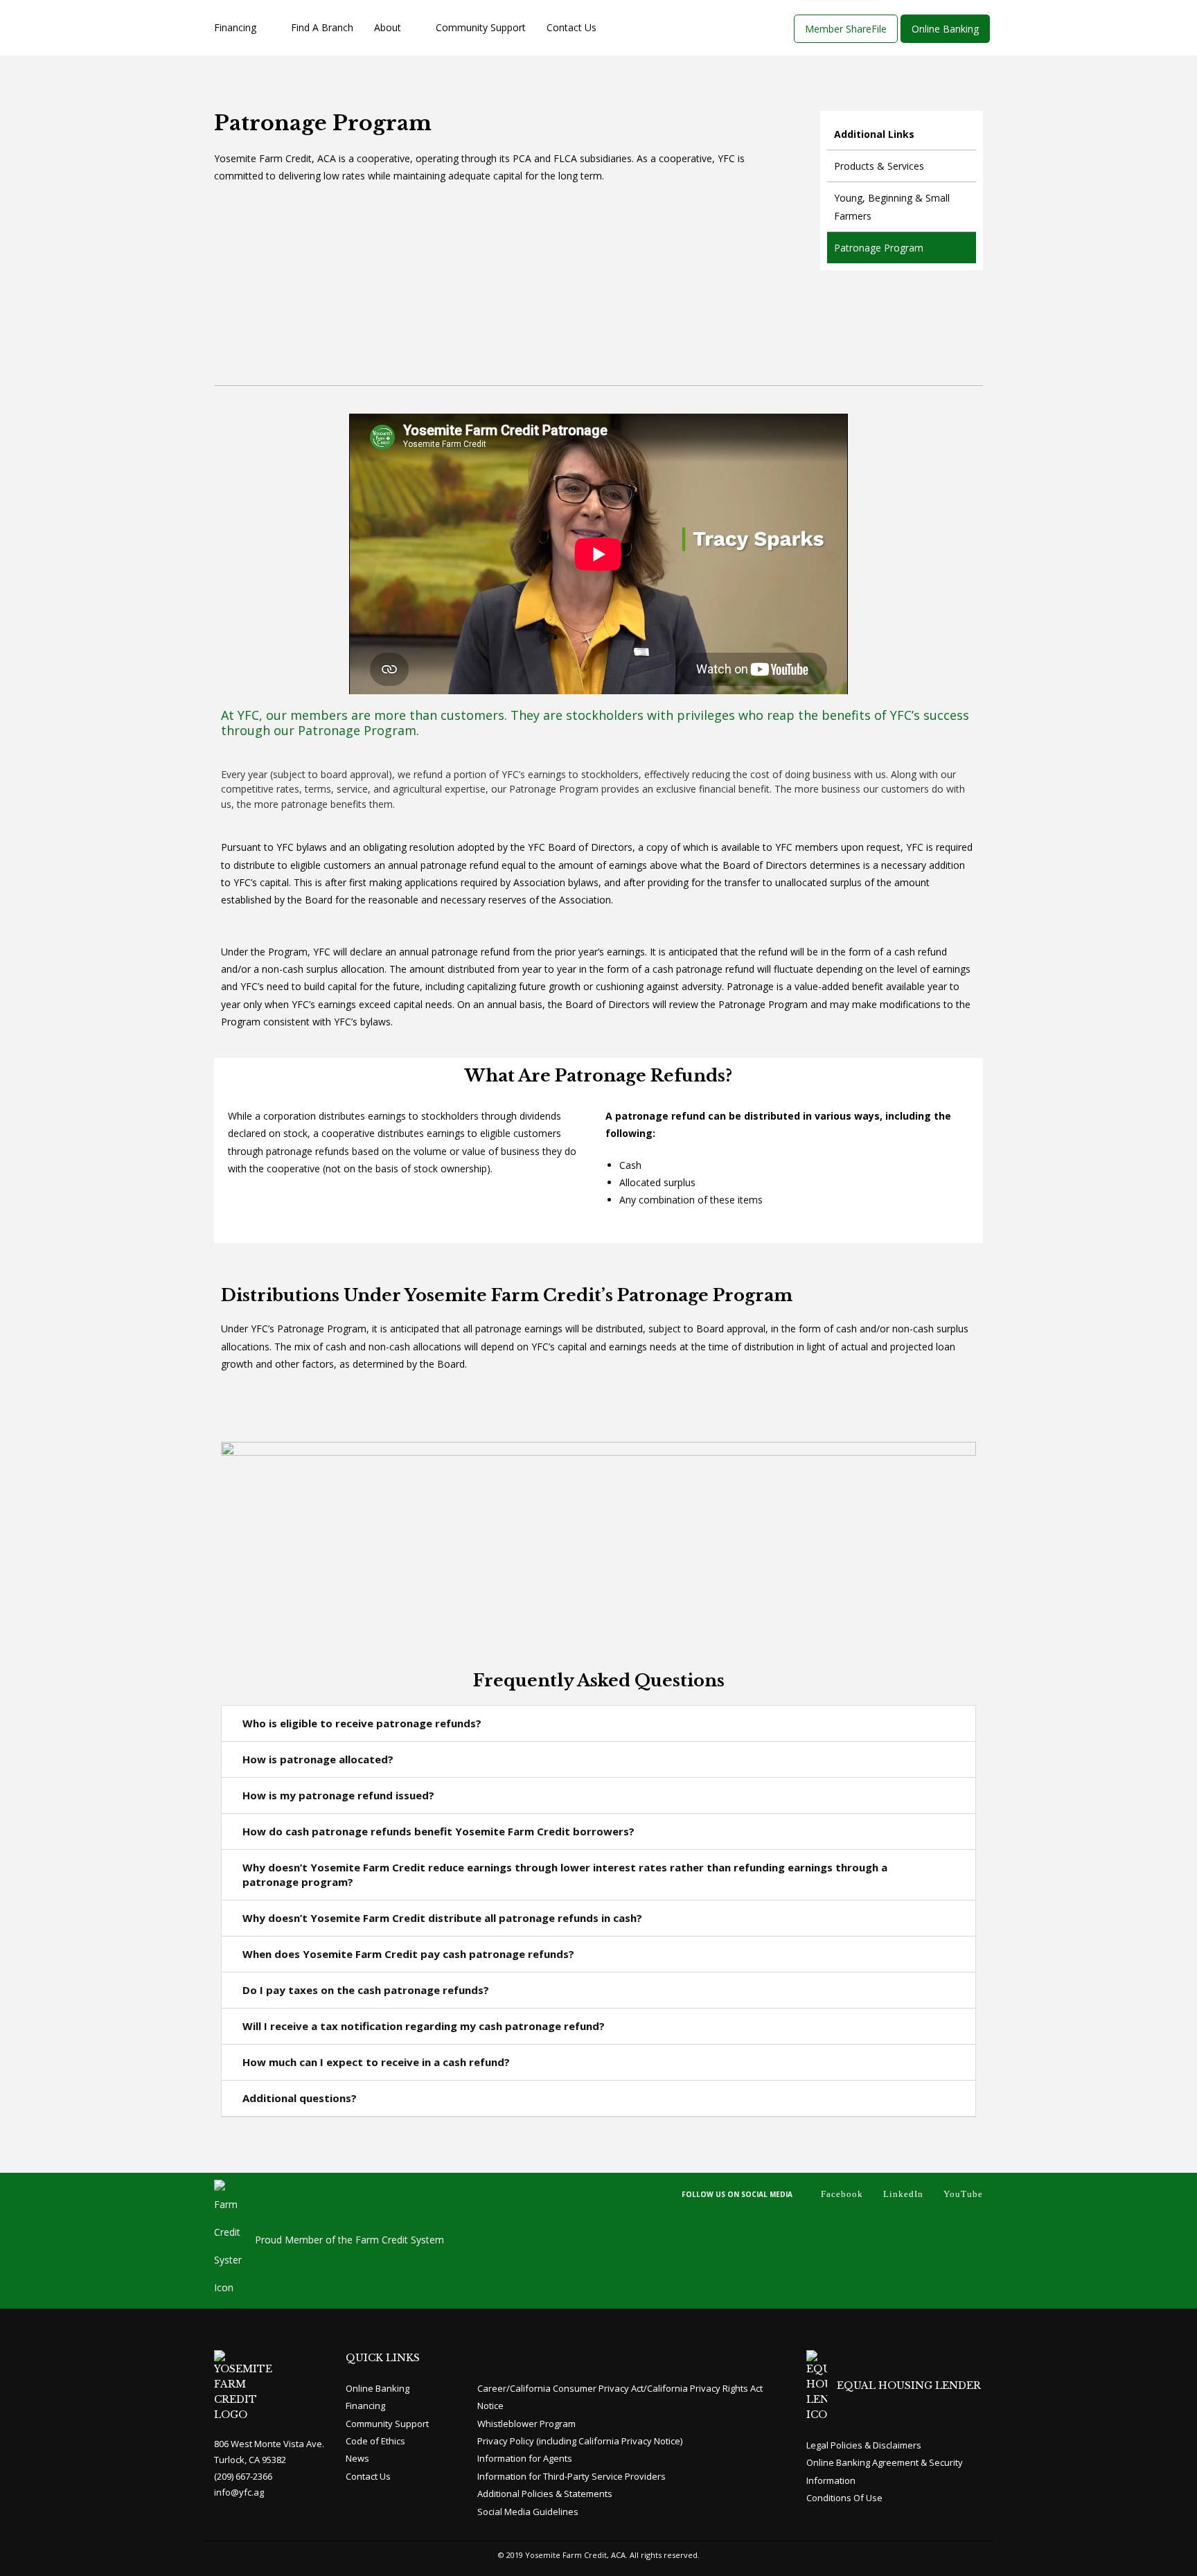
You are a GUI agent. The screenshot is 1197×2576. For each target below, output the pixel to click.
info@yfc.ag (239, 2492)
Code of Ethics (375, 2441)
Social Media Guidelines (528, 2512)
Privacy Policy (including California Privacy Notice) (580, 2441)
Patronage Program (879, 248)
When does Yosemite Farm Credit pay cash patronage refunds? (408, 1954)
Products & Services (879, 166)
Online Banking (378, 2388)
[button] (598, 1724)
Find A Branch (322, 27)
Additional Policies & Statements (545, 2494)
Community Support (481, 27)
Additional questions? (300, 2098)
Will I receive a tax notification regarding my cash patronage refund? (424, 2026)
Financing (235, 27)
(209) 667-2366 (243, 2476)
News (357, 2458)
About (388, 27)
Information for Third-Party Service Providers (571, 2476)
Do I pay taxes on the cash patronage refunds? (366, 1990)
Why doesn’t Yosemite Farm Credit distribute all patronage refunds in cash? (442, 1918)
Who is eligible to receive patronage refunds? (362, 1723)
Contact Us (571, 27)
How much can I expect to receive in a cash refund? (376, 2062)
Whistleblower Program (526, 2424)
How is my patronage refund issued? (338, 1795)
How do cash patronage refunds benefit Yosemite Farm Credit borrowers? (438, 1831)
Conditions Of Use (844, 2498)
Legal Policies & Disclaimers (864, 2445)
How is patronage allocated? (318, 1759)
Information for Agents (525, 2458)
